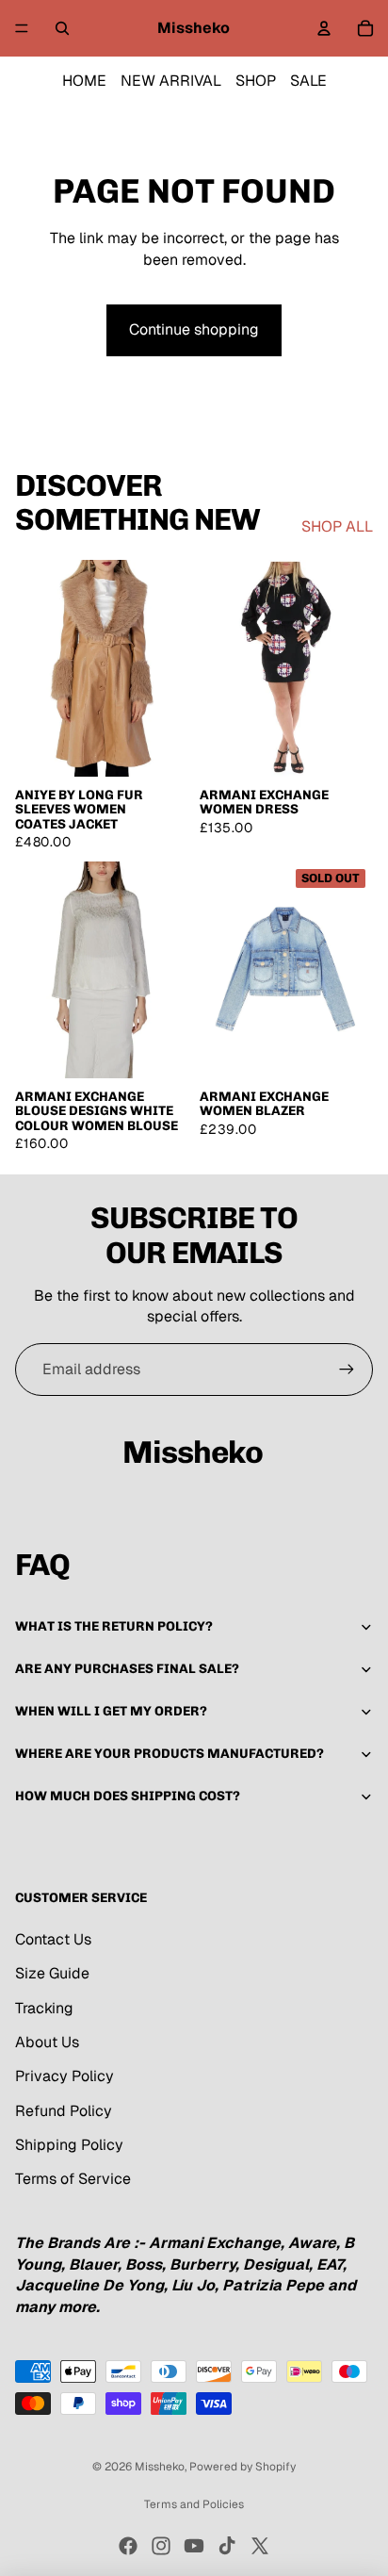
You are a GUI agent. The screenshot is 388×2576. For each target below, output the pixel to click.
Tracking (44, 2008)
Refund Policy (64, 2111)
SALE (308, 81)
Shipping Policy (69, 2145)
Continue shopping (194, 329)
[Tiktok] (227, 2546)
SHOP (256, 81)
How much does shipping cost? (128, 1796)
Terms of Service (73, 2179)
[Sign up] (347, 1370)
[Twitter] (260, 2546)
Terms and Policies (194, 2504)
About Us (47, 2042)
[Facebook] (128, 2546)
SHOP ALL (337, 526)
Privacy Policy (65, 2076)
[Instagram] (161, 2546)
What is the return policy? (114, 1626)
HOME (84, 81)
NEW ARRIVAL (171, 81)
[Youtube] (194, 2546)
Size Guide (52, 1973)
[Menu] (22, 28)
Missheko (160, 2467)
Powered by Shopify (242, 2467)
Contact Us (53, 1939)
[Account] (324, 28)
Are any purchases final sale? (127, 1669)
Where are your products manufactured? (170, 1754)
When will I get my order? (111, 1711)
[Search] (62, 28)
